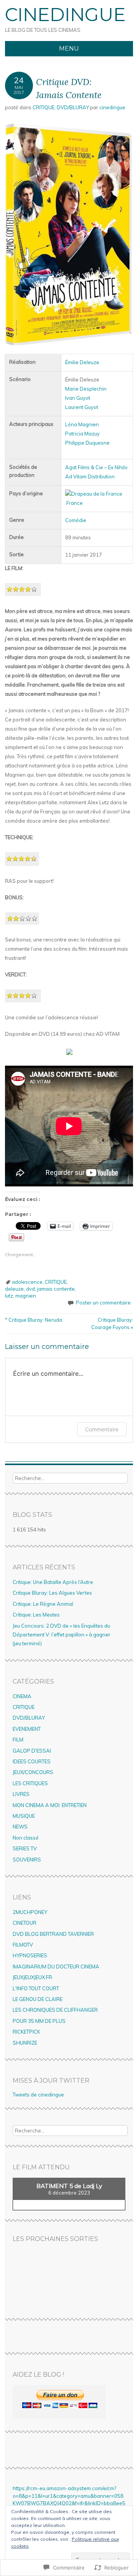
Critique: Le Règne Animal (43, 1604)
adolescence (27, 1282)
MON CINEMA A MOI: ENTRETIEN (50, 1805)
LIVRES (21, 1794)
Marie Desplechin (86, 389)
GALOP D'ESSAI (32, 1751)
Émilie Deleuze (82, 362)
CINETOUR (25, 1923)
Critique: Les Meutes (36, 1615)
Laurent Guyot (82, 407)
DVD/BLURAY (73, 107)
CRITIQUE (44, 107)
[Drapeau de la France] (94, 494)
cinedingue (112, 107)
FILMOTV (23, 1945)
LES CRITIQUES (30, 1783)
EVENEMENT (27, 1729)
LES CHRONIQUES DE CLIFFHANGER (55, 2010)
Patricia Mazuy (82, 434)
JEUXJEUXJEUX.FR (32, 1977)
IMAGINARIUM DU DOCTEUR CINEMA (56, 1967)
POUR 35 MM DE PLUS (39, 2021)
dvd (30, 1289)
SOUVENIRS (27, 1860)
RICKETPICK (26, 2032)
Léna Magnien (82, 424)
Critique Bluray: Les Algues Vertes (52, 1593)
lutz (9, 1296)
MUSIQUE (24, 1816)
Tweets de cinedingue (38, 2095)
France (75, 503)
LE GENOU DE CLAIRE (38, 1999)
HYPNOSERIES (30, 1955)
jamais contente (56, 1289)
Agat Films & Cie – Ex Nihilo (96, 467)
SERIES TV (25, 1848)
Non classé (26, 1838)
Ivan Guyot (78, 398)
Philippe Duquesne (87, 443)
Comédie (76, 520)
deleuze (14, 1289)
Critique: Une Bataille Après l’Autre (53, 1582)
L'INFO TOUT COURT (36, 1988)
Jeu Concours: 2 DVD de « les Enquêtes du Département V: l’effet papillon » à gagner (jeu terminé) (62, 1635)
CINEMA (22, 1696)
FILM (18, 1740)
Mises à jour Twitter (51, 2081)
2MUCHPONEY (30, 1912)
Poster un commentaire (103, 1303)
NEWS (20, 1827)
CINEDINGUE (65, 15)
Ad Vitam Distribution (90, 476)
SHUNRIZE (25, 2043)
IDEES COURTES (32, 1761)
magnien (26, 1296)
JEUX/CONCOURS (33, 1772)
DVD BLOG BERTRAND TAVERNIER (53, 1934)
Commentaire (102, 1429)
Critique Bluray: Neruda (34, 1320)
